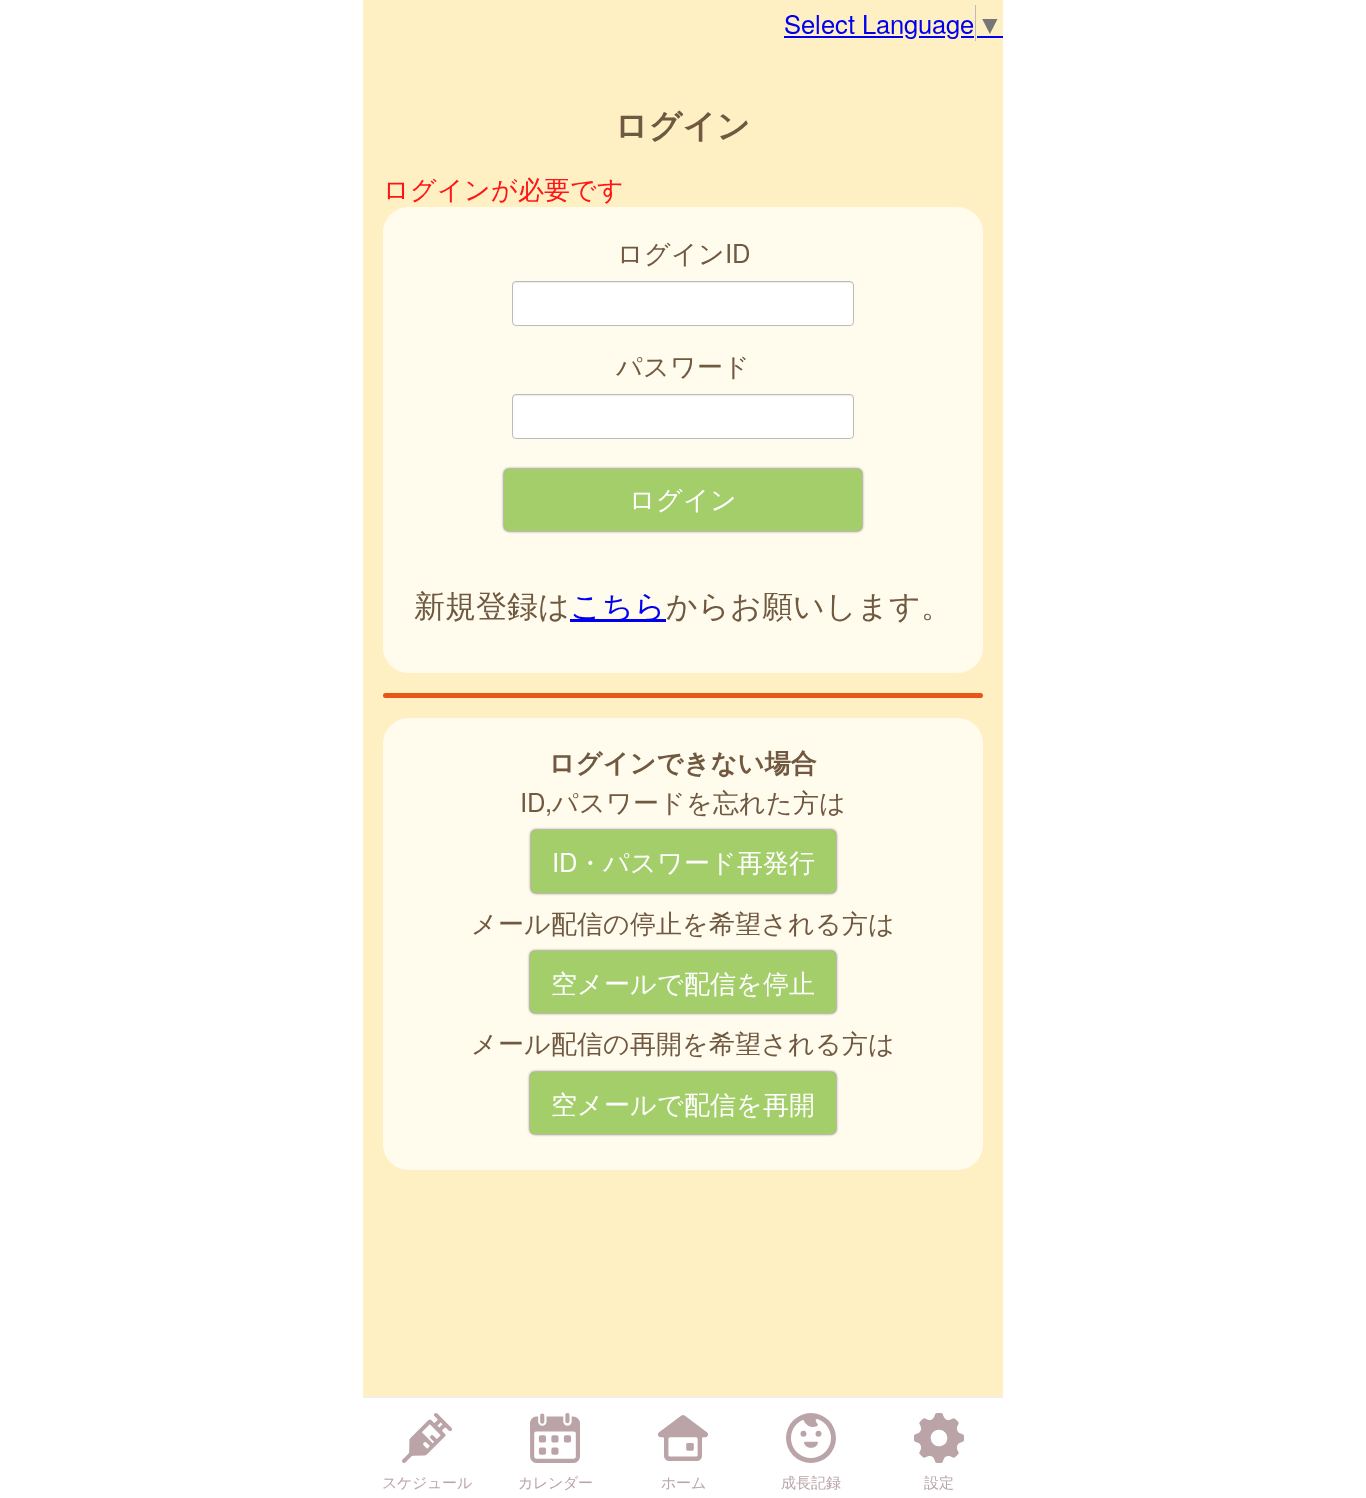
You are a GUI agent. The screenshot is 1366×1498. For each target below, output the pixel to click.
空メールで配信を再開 (683, 1103)
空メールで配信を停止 (683, 982)
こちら (618, 604)
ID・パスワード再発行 (683, 861)
